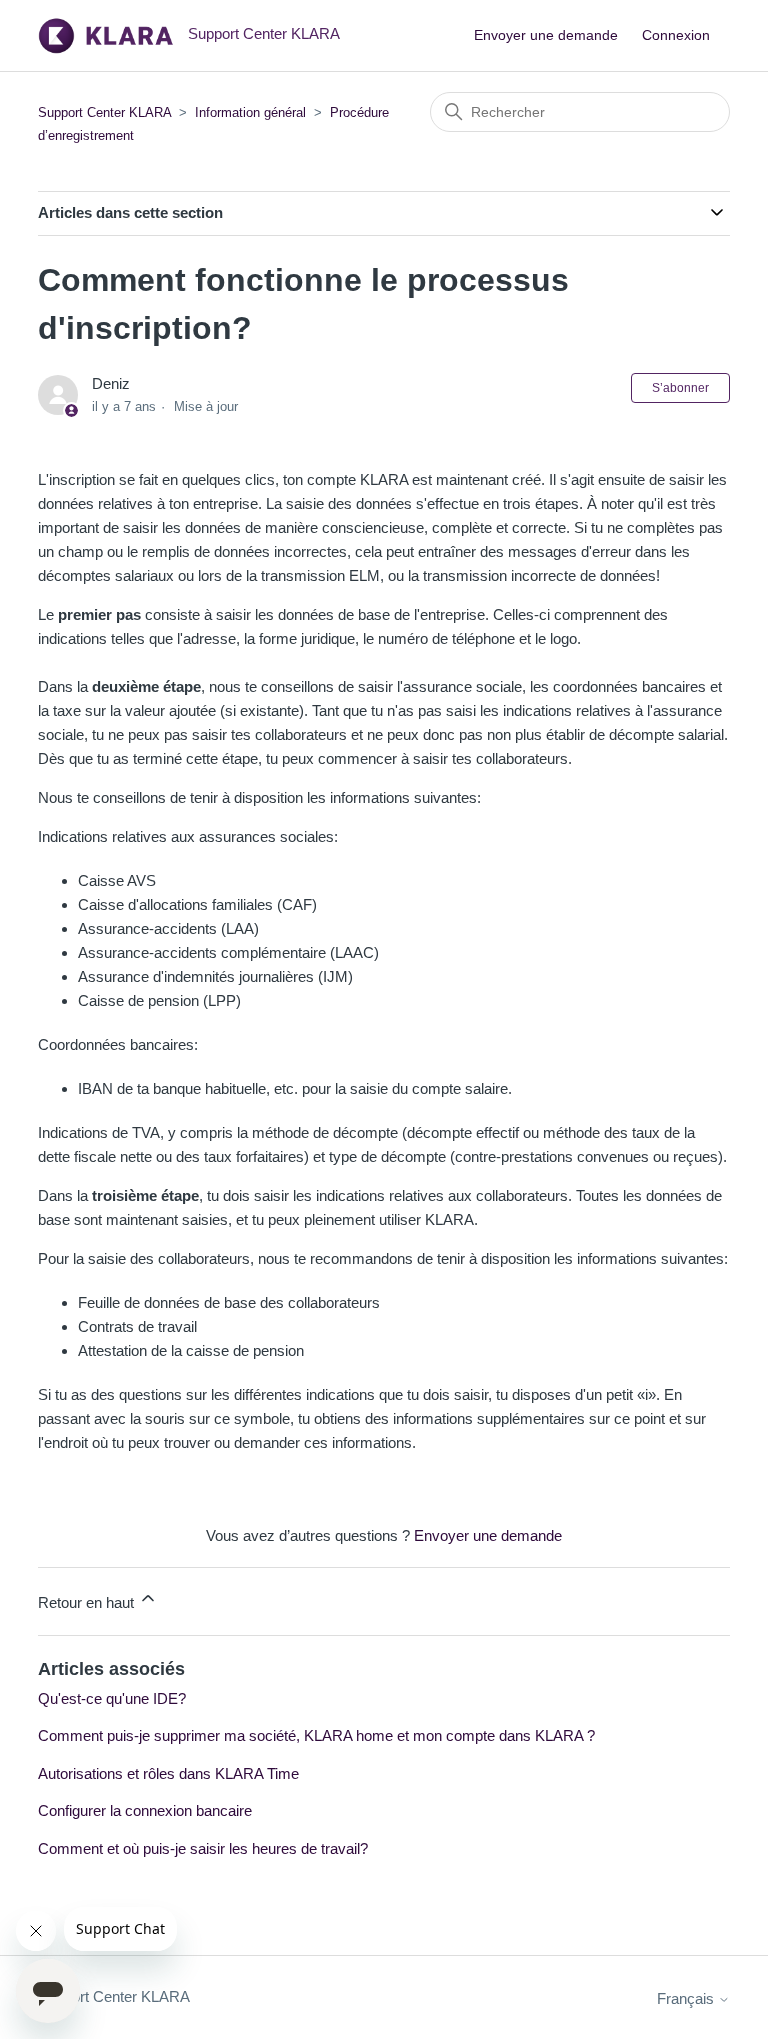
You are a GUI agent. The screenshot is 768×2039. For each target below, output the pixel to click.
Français (687, 1998)
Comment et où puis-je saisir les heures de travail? (203, 1848)
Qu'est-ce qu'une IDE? (112, 1698)
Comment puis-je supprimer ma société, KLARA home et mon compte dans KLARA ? (316, 1735)
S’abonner (680, 388)
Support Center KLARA (106, 112)
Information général (250, 112)
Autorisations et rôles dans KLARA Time (168, 1773)
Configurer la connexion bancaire (145, 1810)
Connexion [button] (676, 35)
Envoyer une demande (546, 35)
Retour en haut (88, 1602)
